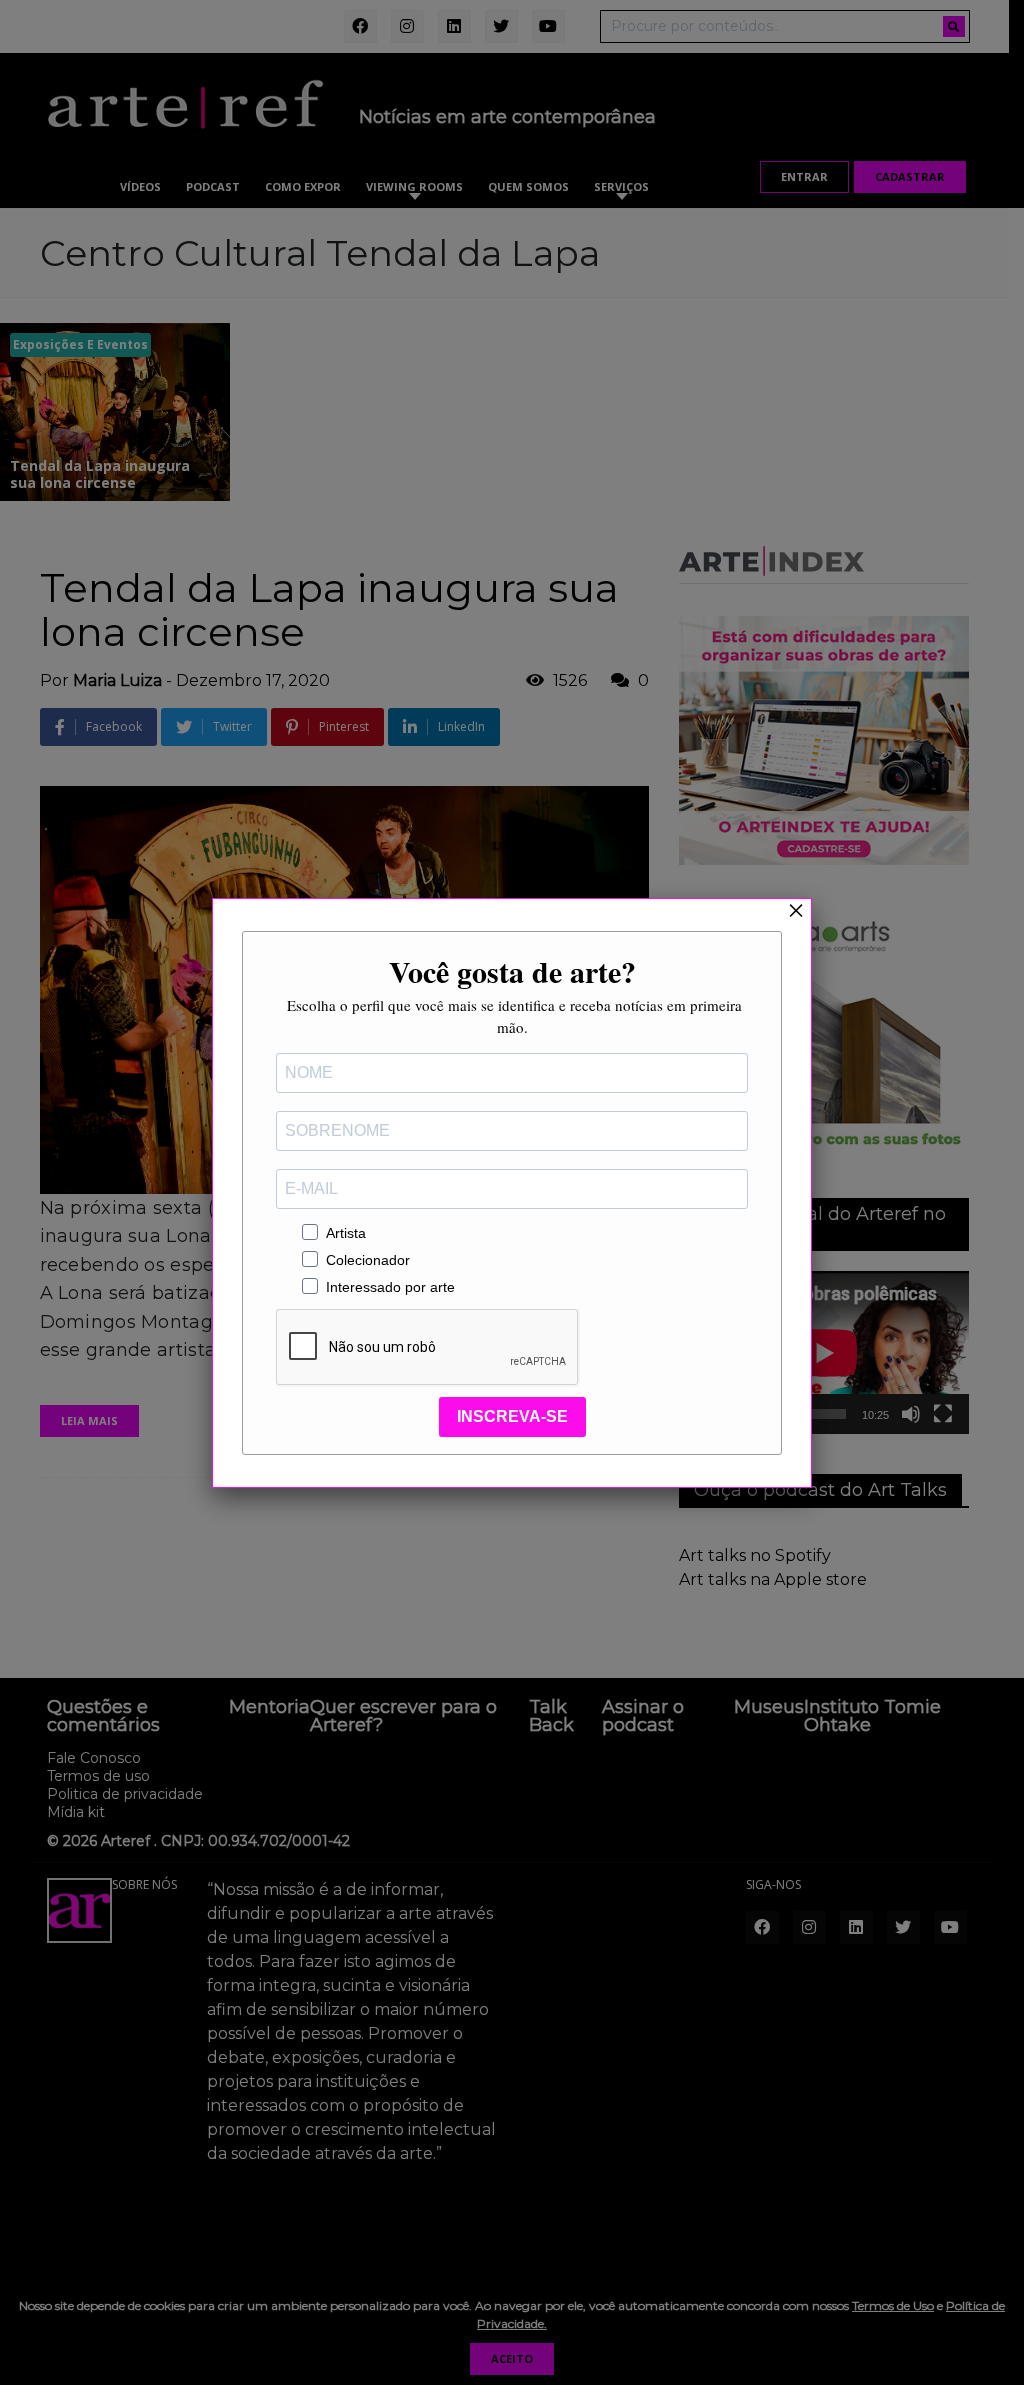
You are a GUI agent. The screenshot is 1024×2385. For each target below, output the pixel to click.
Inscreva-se (512, 1416)
